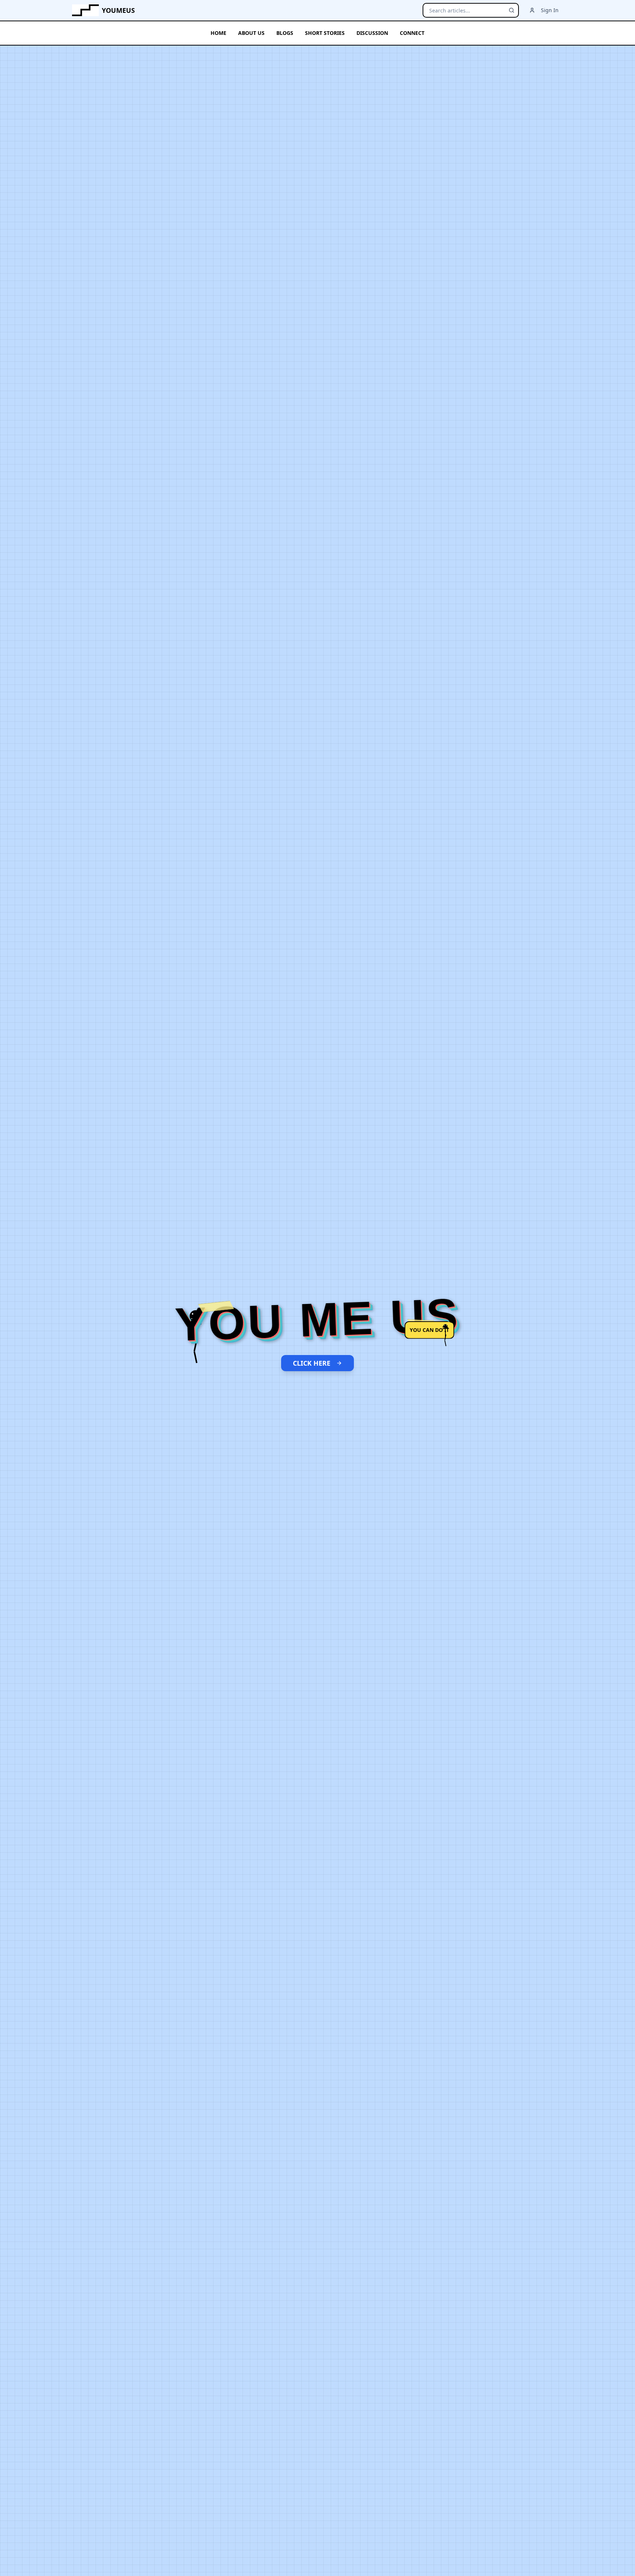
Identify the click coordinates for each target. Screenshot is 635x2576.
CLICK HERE (312, 1363)
